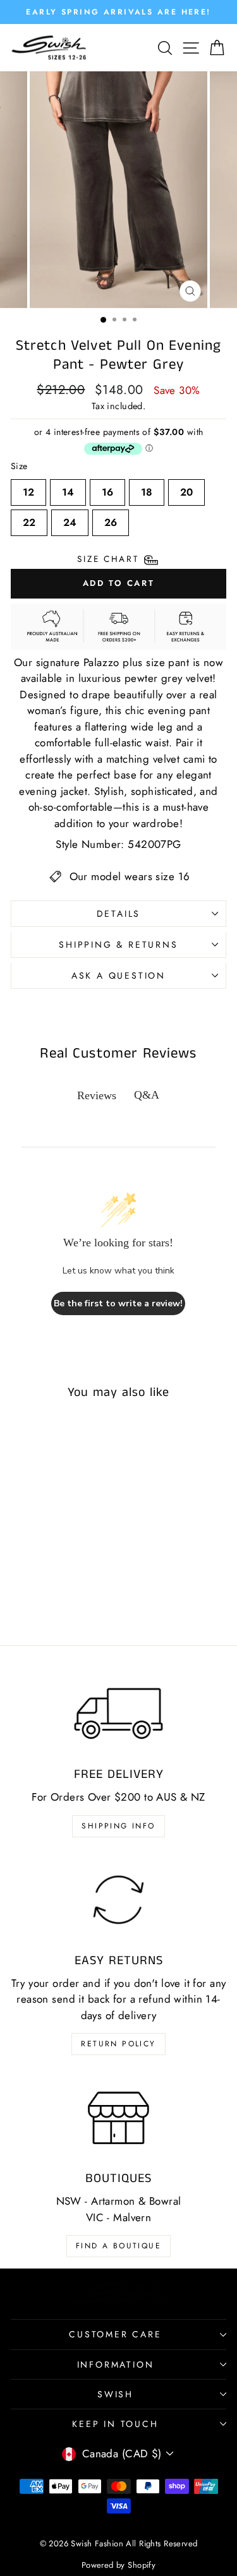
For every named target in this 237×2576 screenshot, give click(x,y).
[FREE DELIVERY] (118, 1714)
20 (186, 489)
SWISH (115, 2394)
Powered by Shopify (119, 2565)
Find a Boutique (118, 2246)
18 (147, 489)
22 (29, 520)
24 (70, 520)
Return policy (118, 2044)
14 (68, 489)
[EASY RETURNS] (118, 1900)
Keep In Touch (115, 2424)
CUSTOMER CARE (115, 2334)
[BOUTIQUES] (118, 2118)
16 (107, 489)
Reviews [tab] (97, 1095)
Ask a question (118, 975)
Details (119, 914)
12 (28, 489)
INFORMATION (116, 2364)
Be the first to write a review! (118, 1303)
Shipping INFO (118, 1826)
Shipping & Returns (118, 945)
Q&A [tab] (147, 1095)
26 (111, 520)
